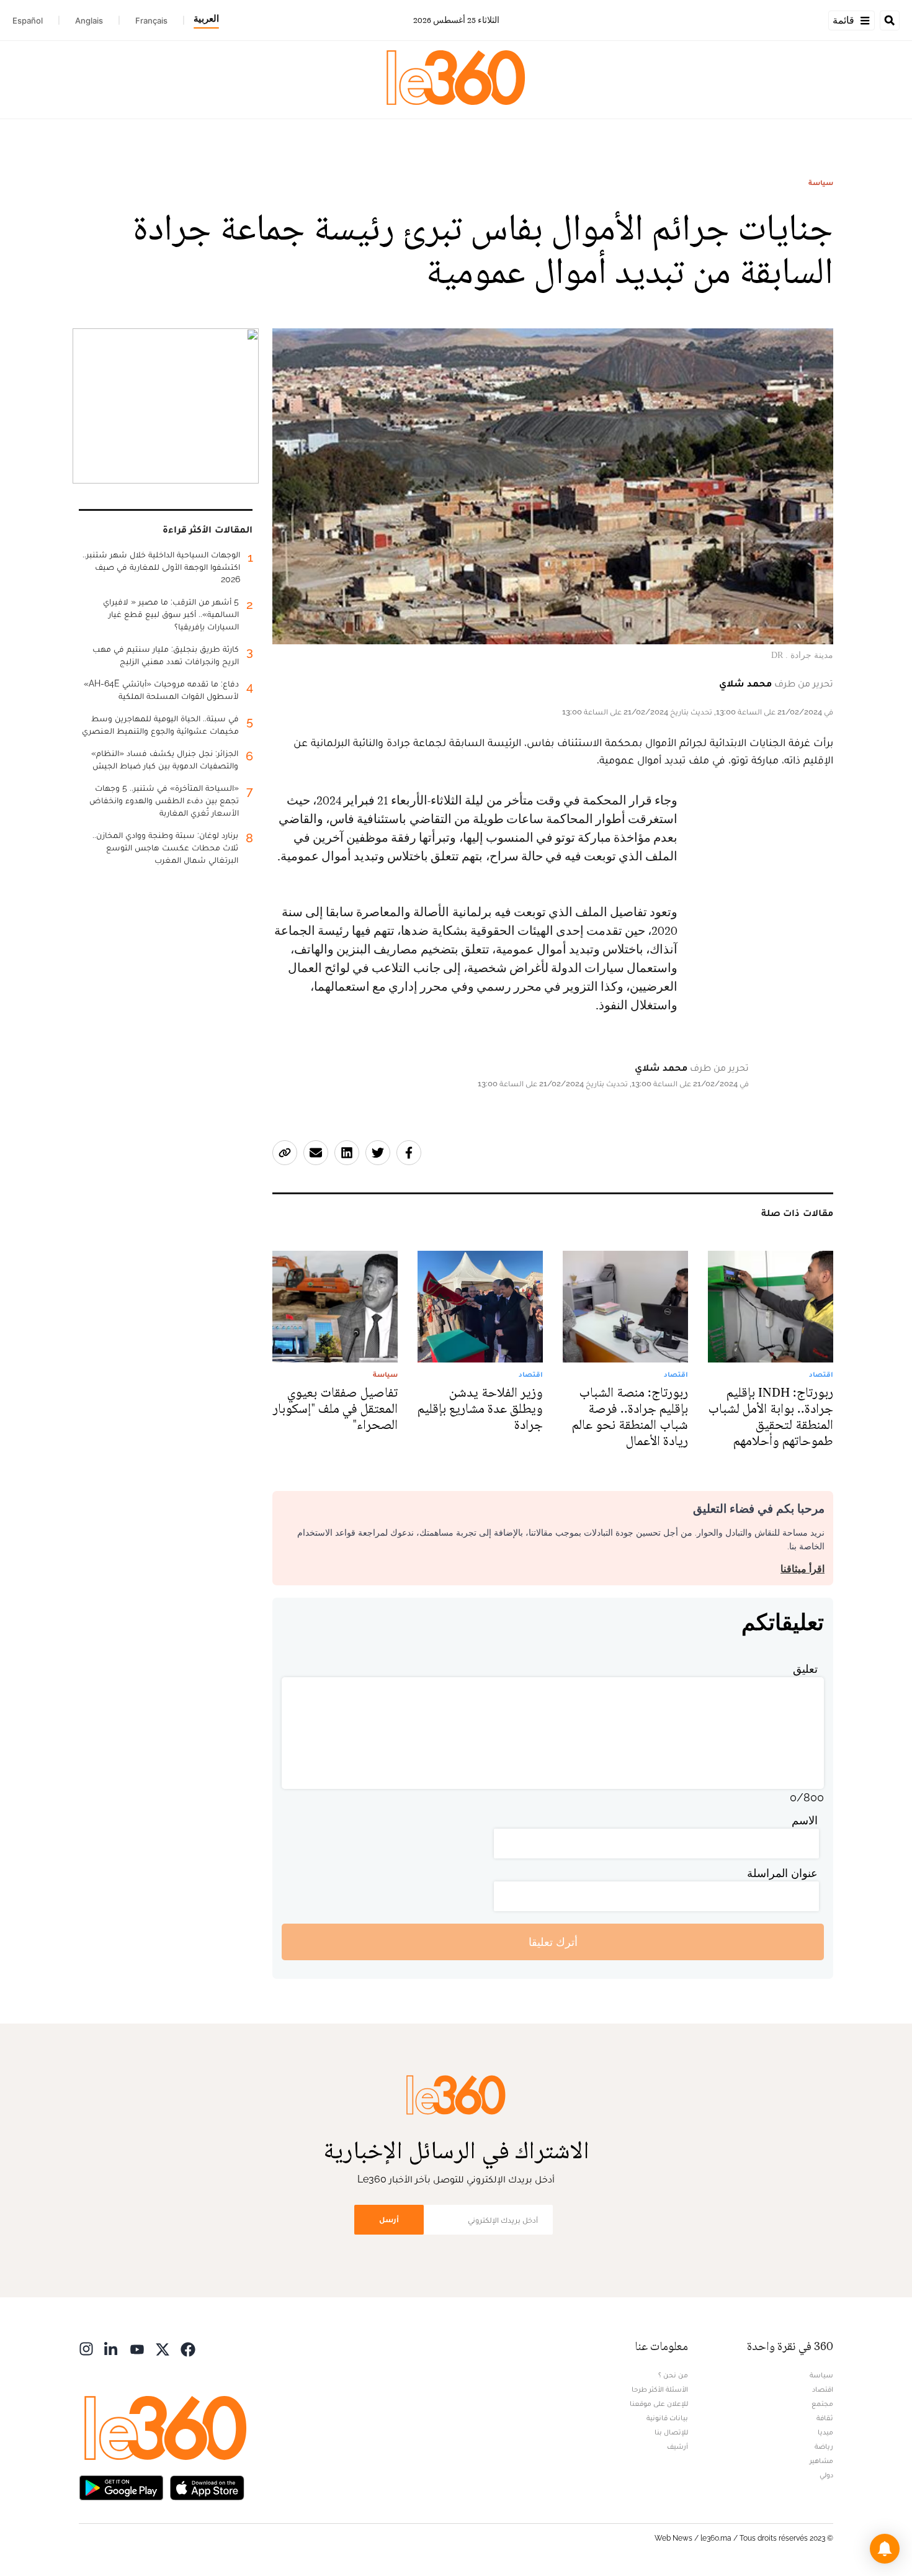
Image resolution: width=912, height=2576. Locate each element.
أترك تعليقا (553, 1942)
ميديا (825, 2432)
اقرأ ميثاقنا (802, 1569)
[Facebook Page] (188, 2348)
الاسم (805, 1820)
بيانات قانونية (667, 2418)
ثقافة (825, 2418)
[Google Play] (121, 2486)
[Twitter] (163, 2348)
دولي (826, 2475)
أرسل (389, 2219)
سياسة (821, 182)
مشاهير (821, 2461)
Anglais (89, 20)
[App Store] (207, 2486)
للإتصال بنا (671, 2432)
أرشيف (677, 2446)
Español (28, 20)
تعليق (805, 1669)
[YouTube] (137, 2348)
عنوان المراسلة (782, 1873)
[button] (885, 2549)
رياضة (824, 2446)
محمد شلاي (745, 683)
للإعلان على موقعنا (659, 2403)
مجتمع (822, 2403)
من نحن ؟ (673, 2375)
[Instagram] (86, 2348)
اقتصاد (823, 2389)
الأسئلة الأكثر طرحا (660, 2389)
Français (151, 20)
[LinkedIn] (112, 2348)
